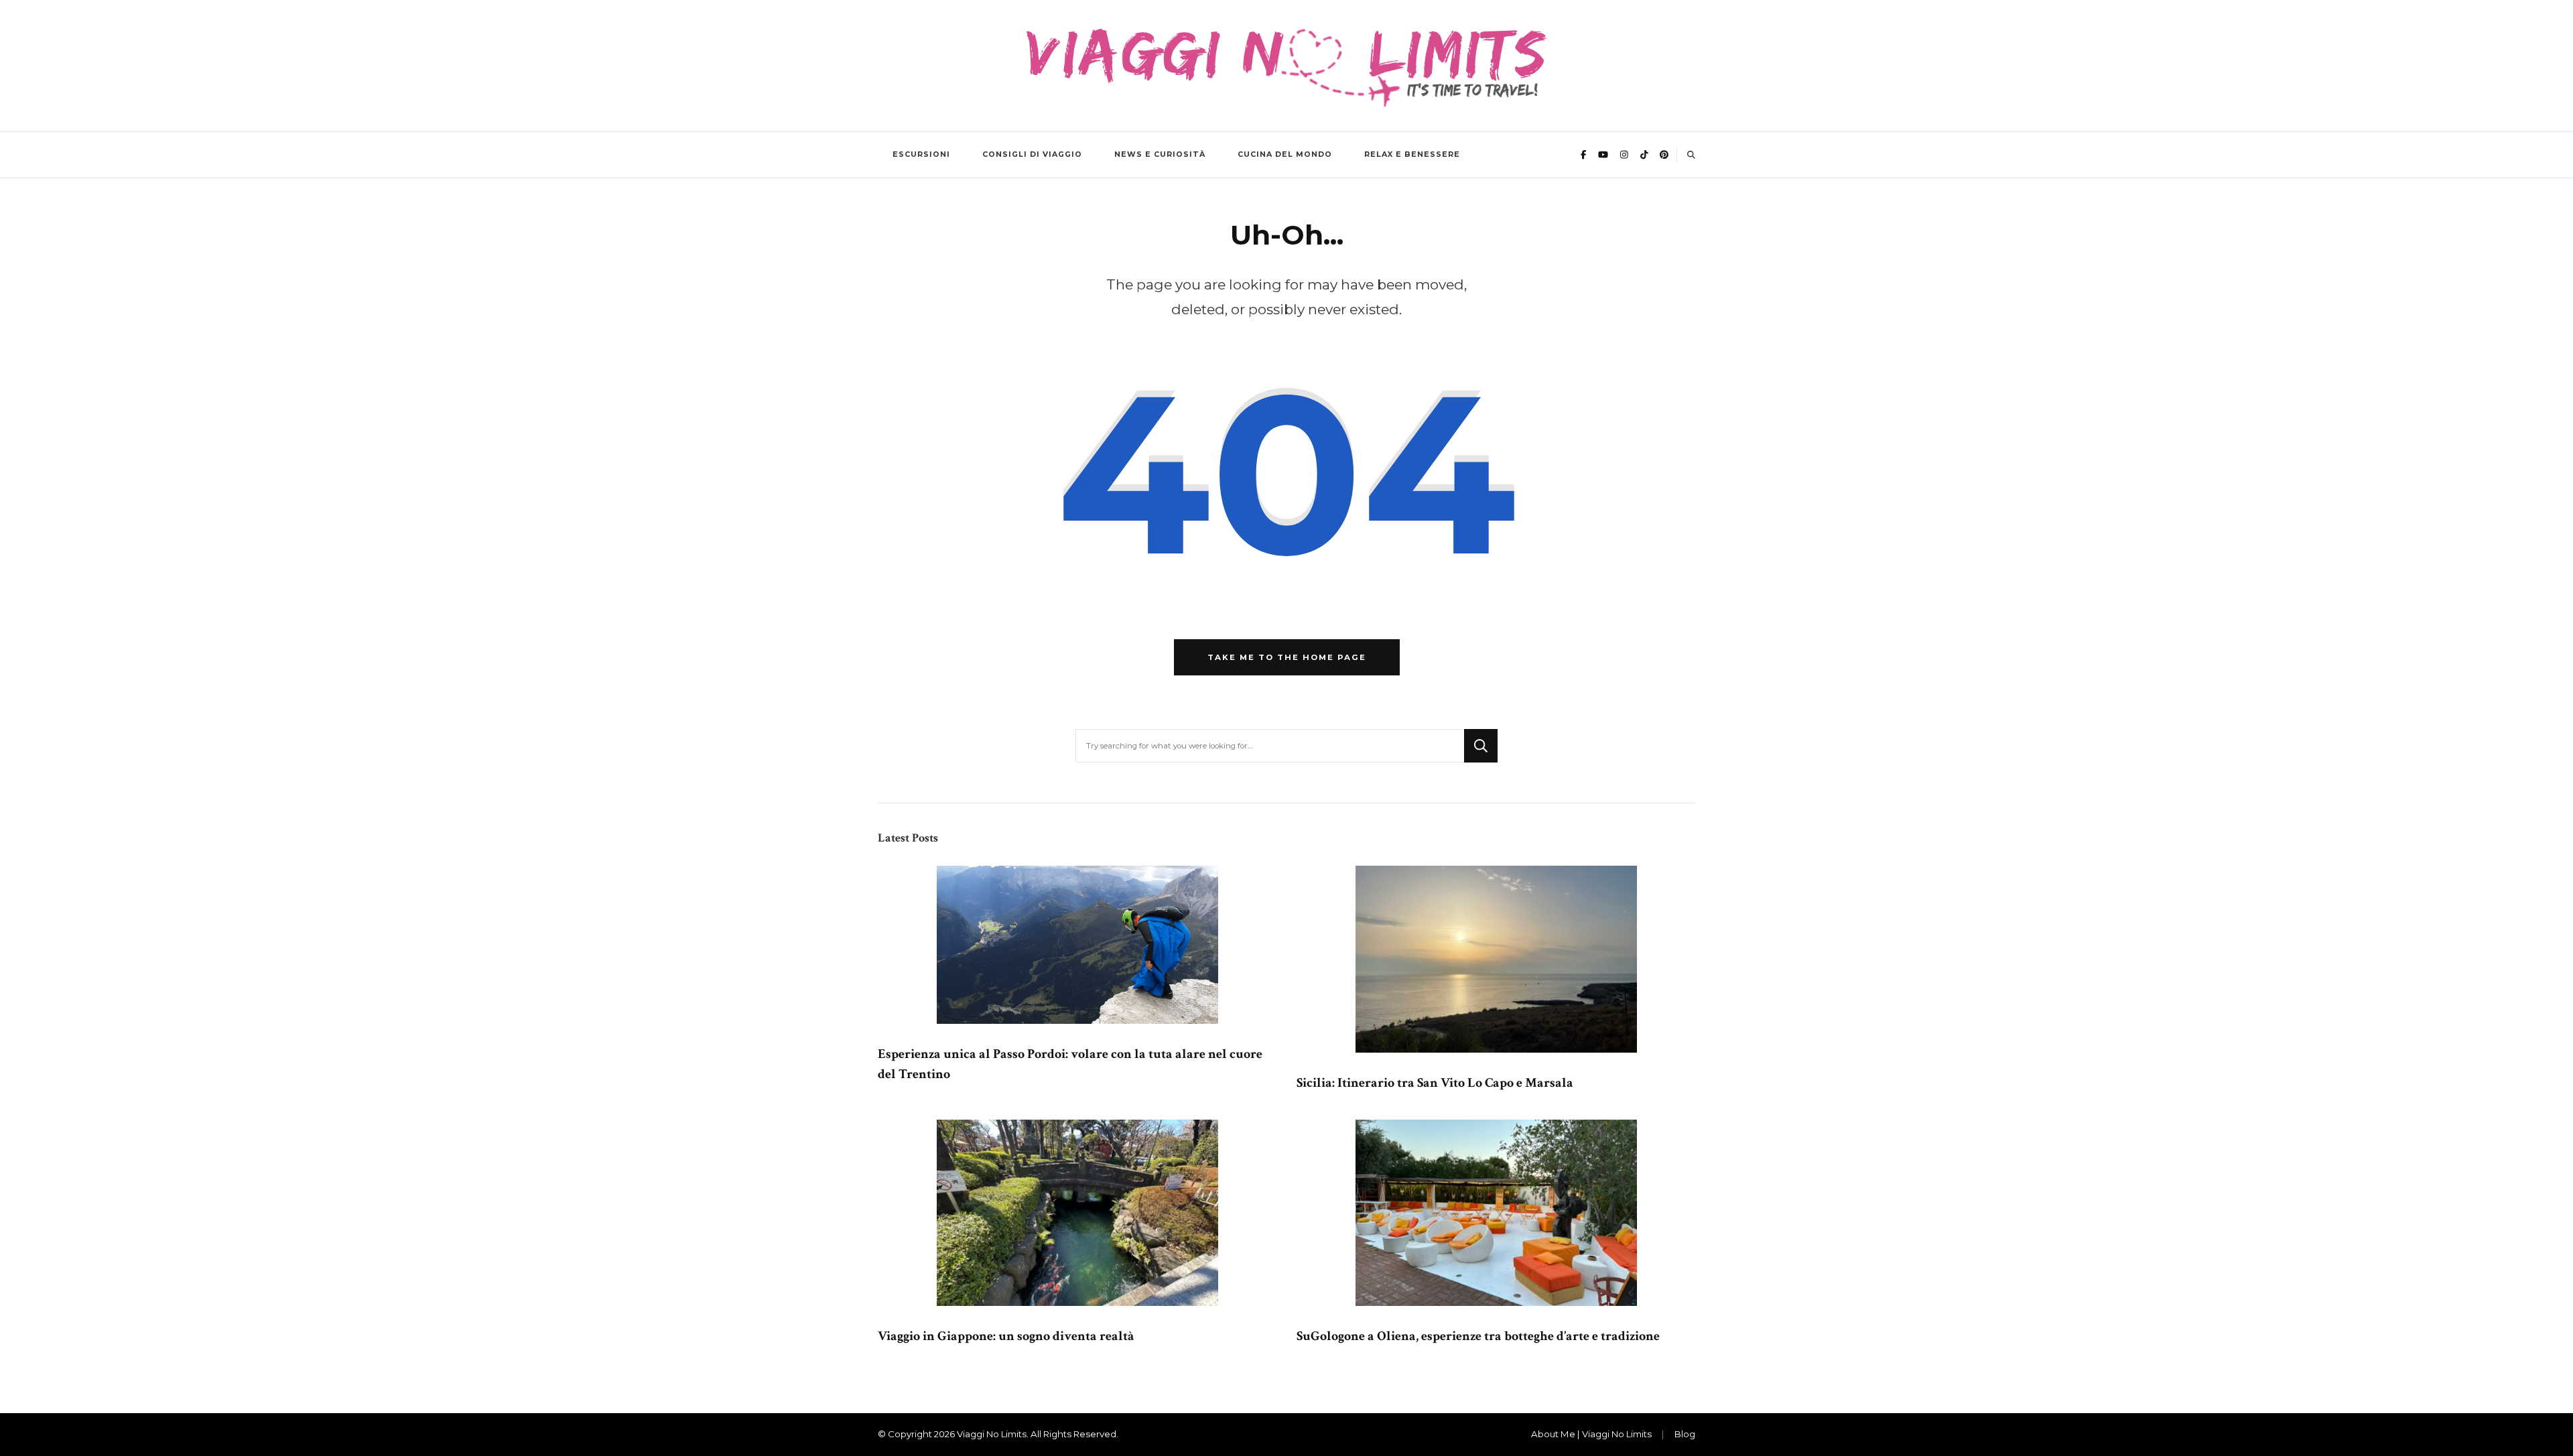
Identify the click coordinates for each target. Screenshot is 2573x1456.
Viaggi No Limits (992, 1434)
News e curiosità (1160, 154)
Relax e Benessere (1412, 154)
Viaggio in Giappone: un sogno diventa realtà (1006, 1336)
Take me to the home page (1287, 657)
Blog (1685, 1434)
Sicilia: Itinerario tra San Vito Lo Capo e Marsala (1435, 1083)
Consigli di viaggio (1032, 154)
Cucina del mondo (1285, 154)
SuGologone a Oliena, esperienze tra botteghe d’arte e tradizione (1478, 1336)
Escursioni (921, 154)
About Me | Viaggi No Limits (1591, 1434)
